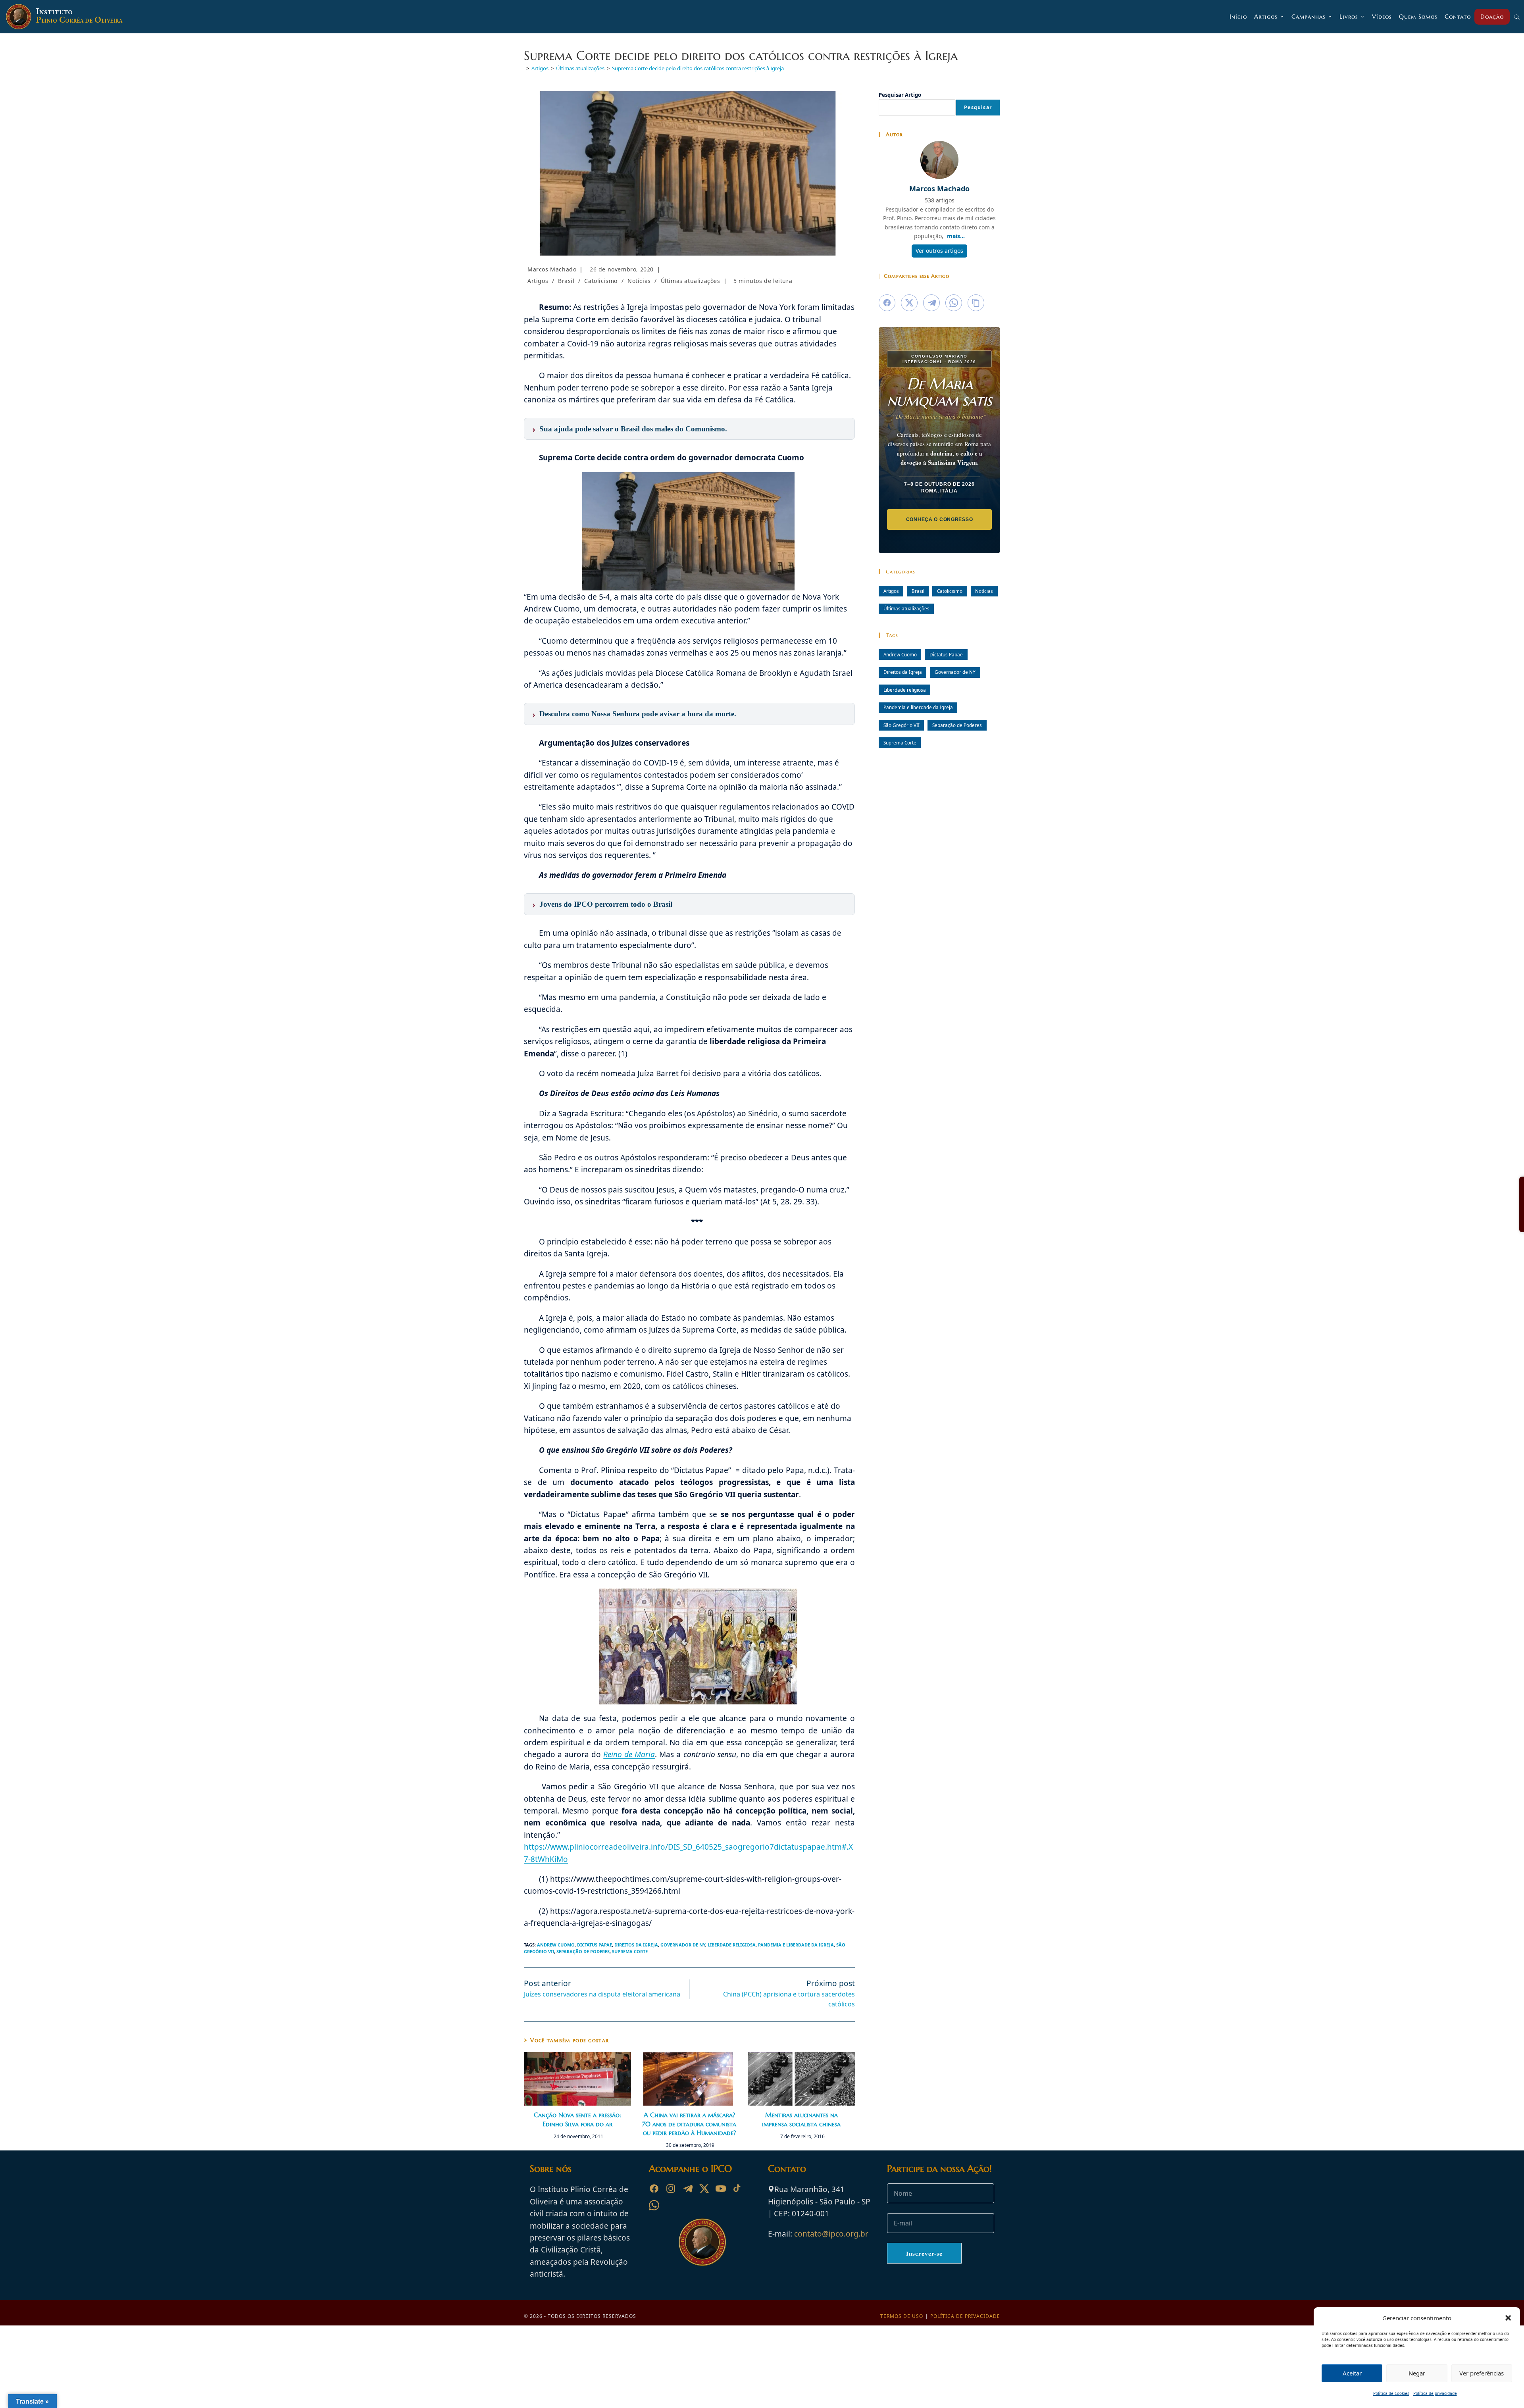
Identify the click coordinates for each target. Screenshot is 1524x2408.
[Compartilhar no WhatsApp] (954, 303)
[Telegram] (687, 2189)
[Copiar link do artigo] (976, 303)
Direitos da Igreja (636, 1945)
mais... (956, 236)
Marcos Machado (552, 269)
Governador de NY (683, 1945)
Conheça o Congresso (940, 519)
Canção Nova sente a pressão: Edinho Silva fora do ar (577, 2119)
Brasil (566, 281)
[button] (1508, 2318)
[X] (704, 2189)
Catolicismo (601, 281)
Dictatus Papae (595, 1945)
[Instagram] (671, 2189)
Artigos (538, 281)
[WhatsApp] (654, 2205)
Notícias (639, 281)
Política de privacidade (1435, 2393)
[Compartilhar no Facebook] (887, 303)
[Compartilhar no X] (909, 303)
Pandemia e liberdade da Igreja (796, 1945)
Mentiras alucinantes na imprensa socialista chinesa (801, 2119)
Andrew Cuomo (556, 1945)
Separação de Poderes (583, 1951)
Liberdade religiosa (732, 1945)
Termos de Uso (902, 2316)
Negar (1417, 2373)
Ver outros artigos (939, 251)
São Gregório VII (902, 725)
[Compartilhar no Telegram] (931, 303)
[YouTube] (721, 2189)
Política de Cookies (1391, 2393)
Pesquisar (978, 107)
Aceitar (1352, 2373)
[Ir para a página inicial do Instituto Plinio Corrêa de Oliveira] (702, 2242)
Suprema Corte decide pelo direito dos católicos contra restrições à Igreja (698, 68)
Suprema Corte (630, 1951)
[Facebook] (654, 2189)
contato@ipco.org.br (831, 2234)
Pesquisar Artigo (900, 95)
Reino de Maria (629, 1754)
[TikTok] (737, 2189)
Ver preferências (1482, 2373)
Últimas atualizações (691, 281)
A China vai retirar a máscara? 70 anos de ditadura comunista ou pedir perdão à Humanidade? (689, 2124)
